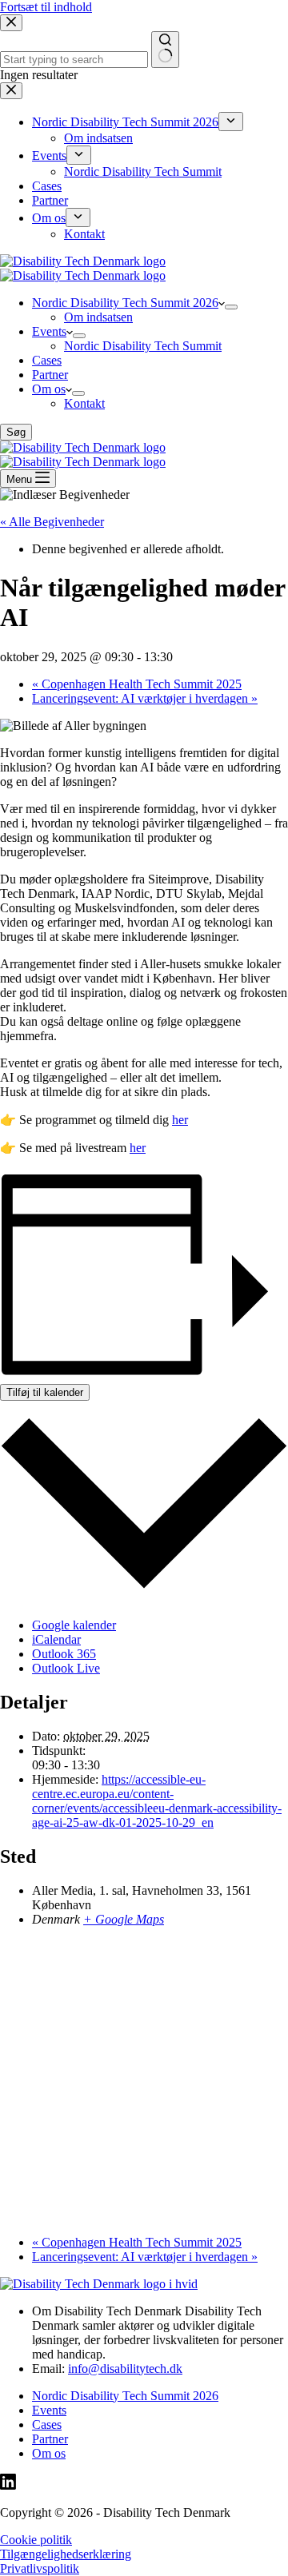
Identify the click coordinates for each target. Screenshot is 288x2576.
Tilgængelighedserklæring (66, 2554)
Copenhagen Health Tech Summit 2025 (137, 684)
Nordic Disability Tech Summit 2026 (125, 303)
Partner (50, 375)
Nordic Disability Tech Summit (143, 346)
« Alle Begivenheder (52, 522)
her (180, 1120)
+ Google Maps (124, 1919)
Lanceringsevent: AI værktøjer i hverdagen (145, 698)
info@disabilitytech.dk (125, 2369)
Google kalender (74, 1625)
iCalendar (56, 1639)
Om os (49, 389)
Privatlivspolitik (40, 2568)
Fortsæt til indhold (46, 7)
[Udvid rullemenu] (231, 307)
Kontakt (84, 403)
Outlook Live (66, 1668)
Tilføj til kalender (45, 1392)
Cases (47, 360)
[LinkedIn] (8, 2485)
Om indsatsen (98, 317)
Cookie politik (36, 2540)
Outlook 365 (64, 1654)
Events (49, 331)
